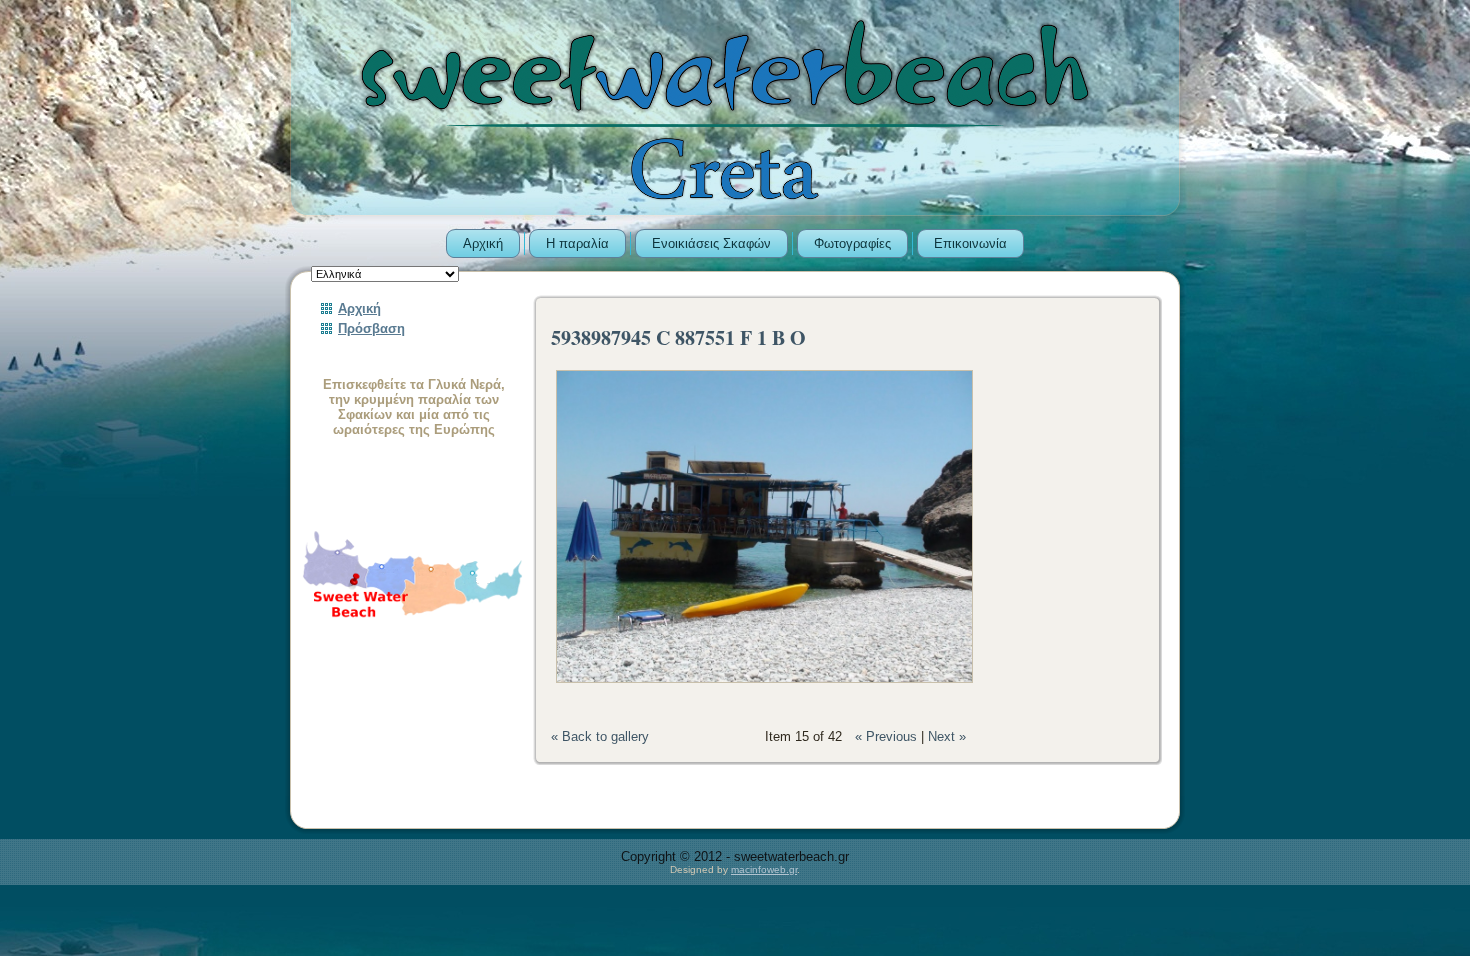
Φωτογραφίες (852, 243)
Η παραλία (577, 243)
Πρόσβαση (371, 328)
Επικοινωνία (970, 243)
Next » (947, 736)
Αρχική (483, 243)
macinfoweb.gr (764, 869)
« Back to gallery (600, 736)
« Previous (886, 736)
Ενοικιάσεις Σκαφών (711, 243)
